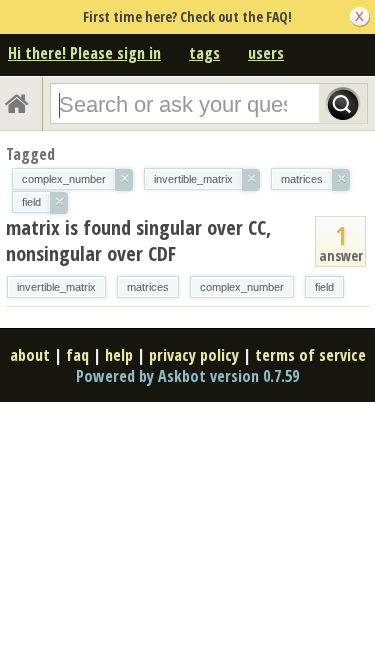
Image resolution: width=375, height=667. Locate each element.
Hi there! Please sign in (84, 53)
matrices (148, 287)
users (266, 53)
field (324, 287)
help (119, 355)
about (30, 355)
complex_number (242, 287)
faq (77, 355)
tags (204, 53)
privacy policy (194, 355)
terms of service (310, 355)
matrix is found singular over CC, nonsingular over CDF (138, 240)
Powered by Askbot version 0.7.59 (187, 376)
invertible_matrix (56, 287)
